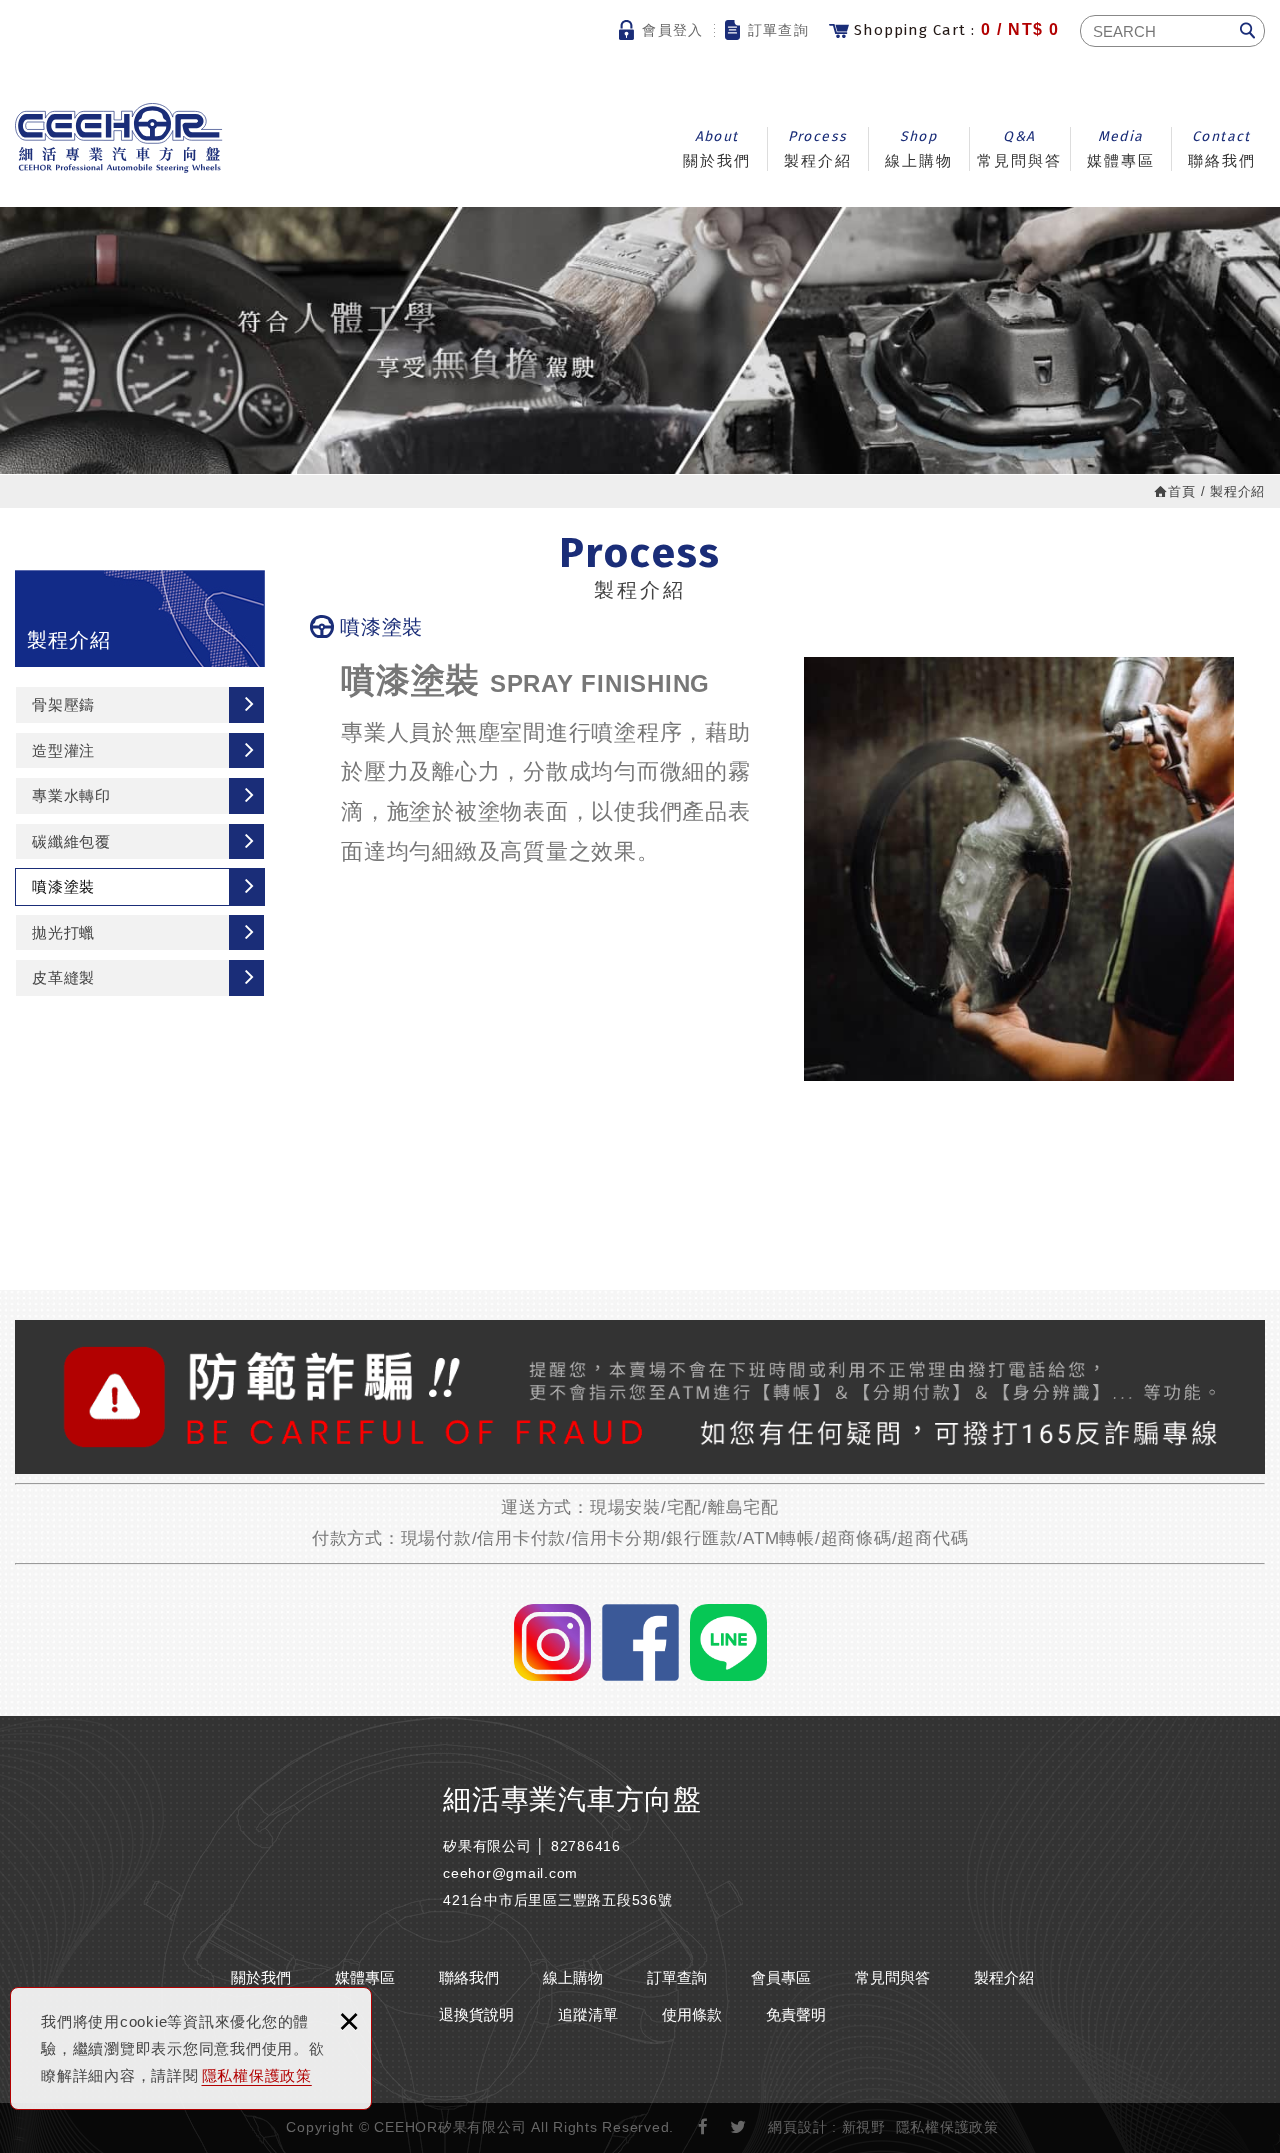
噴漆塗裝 (63, 886)
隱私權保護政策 (257, 2075)
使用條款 (692, 2014)
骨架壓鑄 (63, 704)
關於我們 (717, 148)
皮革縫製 (63, 977)
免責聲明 (796, 2014)
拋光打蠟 (63, 932)
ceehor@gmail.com (510, 1873)
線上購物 (919, 148)
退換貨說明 (476, 2014)
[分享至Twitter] (739, 2128)
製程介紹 (818, 148)
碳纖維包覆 (71, 841)
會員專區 (781, 1977)
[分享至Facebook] (704, 2128)
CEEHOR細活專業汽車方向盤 (119, 138)
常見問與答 (1019, 148)
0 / (957, 30)
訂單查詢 (779, 30)
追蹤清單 (588, 2014)
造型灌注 (63, 750)
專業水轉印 (71, 795)
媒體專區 (1121, 148)
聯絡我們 (1222, 148)
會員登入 (673, 30)
